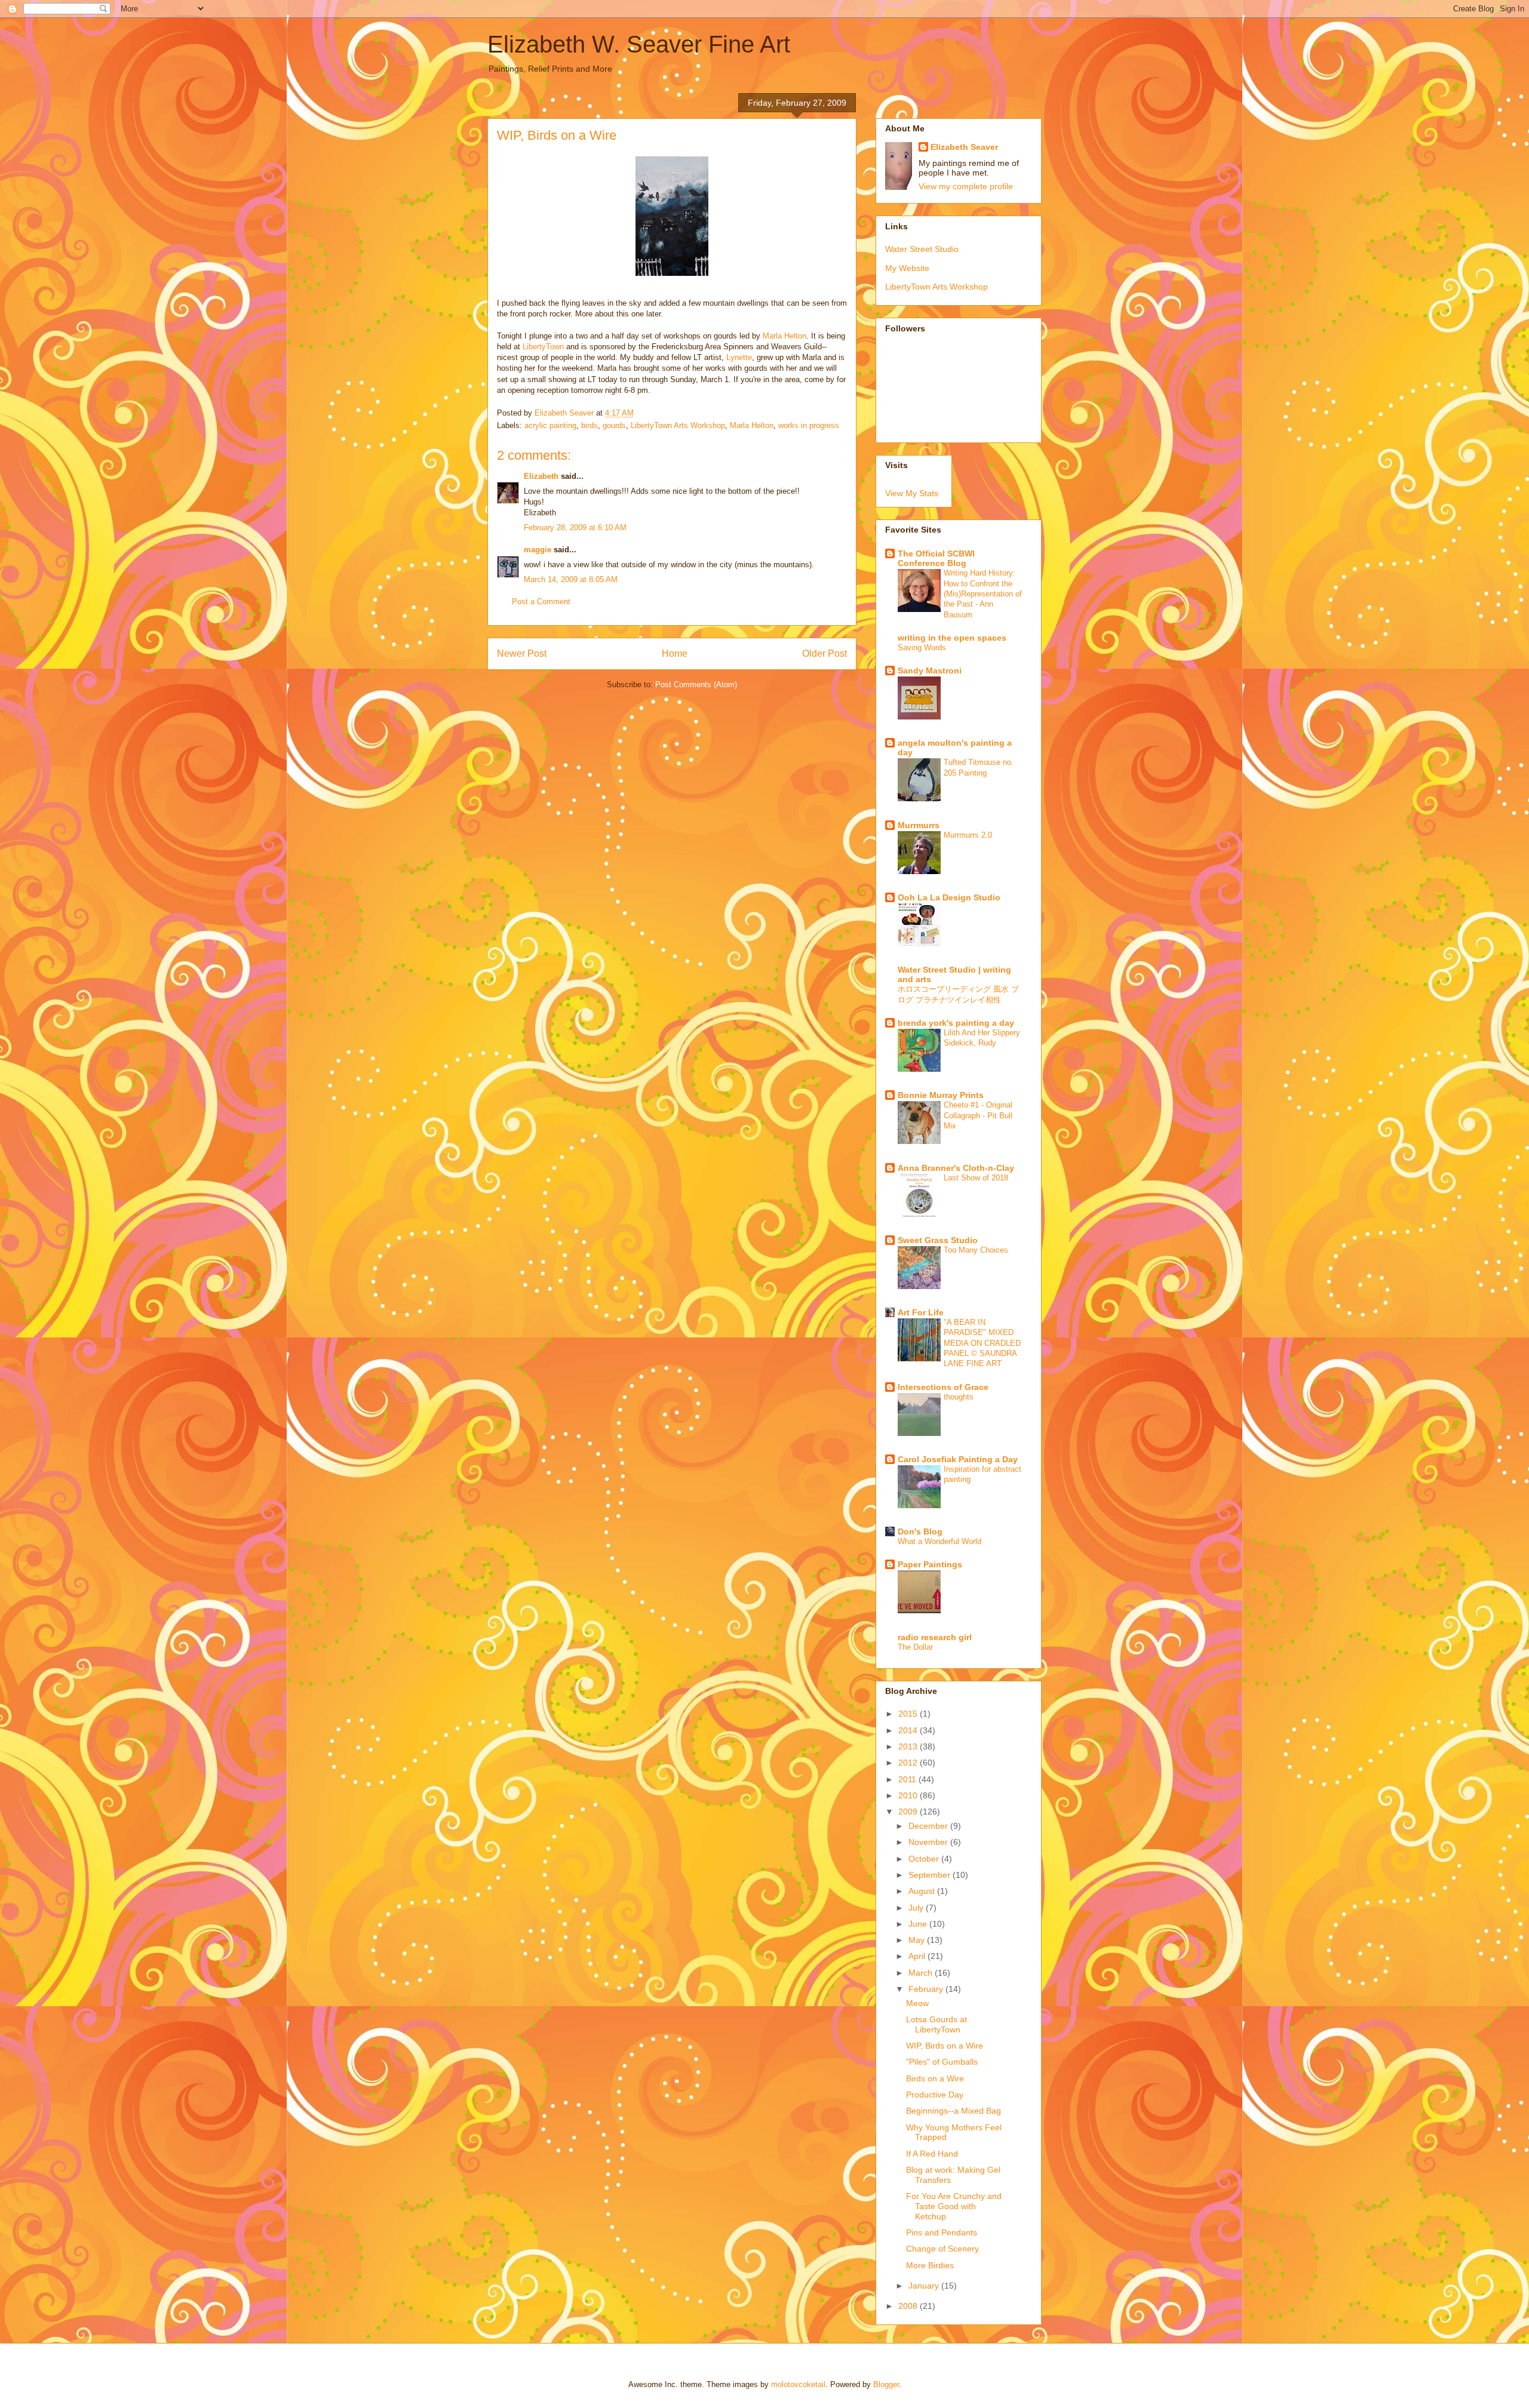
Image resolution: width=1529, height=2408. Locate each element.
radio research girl (935, 1637)
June (919, 1924)
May (918, 1940)
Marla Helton (785, 336)
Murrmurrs (919, 825)
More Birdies (930, 2265)
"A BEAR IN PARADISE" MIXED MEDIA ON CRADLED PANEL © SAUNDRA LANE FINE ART (982, 1343)
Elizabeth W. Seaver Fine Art (639, 44)
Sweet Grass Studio (938, 1240)
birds (590, 425)
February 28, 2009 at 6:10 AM (575, 528)
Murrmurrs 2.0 (968, 835)
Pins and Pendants (942, 2232)
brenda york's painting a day (956, 1023)
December (929, 1826)
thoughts (959, 1397)
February (927, 1989)
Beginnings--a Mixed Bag (954, 2111)
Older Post (825, 653)
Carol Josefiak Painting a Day (958, 1459)
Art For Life (921, 1312)
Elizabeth (541, 476)
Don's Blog (920, 1531)
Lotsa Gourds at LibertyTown (937, 2024)
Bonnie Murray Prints (941, 1095)
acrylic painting (550, 425)
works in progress (809, 425)
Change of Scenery (942, 2249)
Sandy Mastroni (930, 671)
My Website (907, 268)
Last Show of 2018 (976, 1178)
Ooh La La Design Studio (949, 897)
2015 (909, 1714)
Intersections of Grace (943, 1387)
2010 (909, 1795)
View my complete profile (966, 186)
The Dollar (915, 1647)
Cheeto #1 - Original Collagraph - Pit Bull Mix (978, 1115)
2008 (909, 2306)
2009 (909, 1812)
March (922, 1973)
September (931, 1875)
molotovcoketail (798, 2384)
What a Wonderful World (939, 1541)
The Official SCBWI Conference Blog (936, 558)
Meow (917, 2003)
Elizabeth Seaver (964, 147)
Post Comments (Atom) (696, 685)
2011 (908, 1779)
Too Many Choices (976, 1250)
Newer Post (522, 653)
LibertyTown (543, 347)
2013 (909, 1746)
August (923, 1891)
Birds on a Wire (935, 2078)
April (918, 1956)
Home (675, 653)
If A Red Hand (932, 2154)
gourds (614, 425)
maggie (538, 550)
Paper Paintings (930, 1564)
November (929, 1842)
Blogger (886, 2384)
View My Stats (912, 493)
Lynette (739, 357)
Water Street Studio (922, 249)
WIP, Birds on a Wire (945, 2046)
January (925, 2286)
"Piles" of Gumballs (942, 2062)
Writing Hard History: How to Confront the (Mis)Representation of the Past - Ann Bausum (983, 593)
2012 (909, 1763)
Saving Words (922, 648)
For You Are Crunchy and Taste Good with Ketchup (954, 2206)
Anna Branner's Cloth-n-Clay (956, 1168)
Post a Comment (541, 602)
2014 (909, 1730)
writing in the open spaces (952, 638)
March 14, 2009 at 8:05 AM (571, 579)
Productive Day (935, 2095)
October (925, 1859)
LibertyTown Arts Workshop (678, 425)
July (917, 1908)
